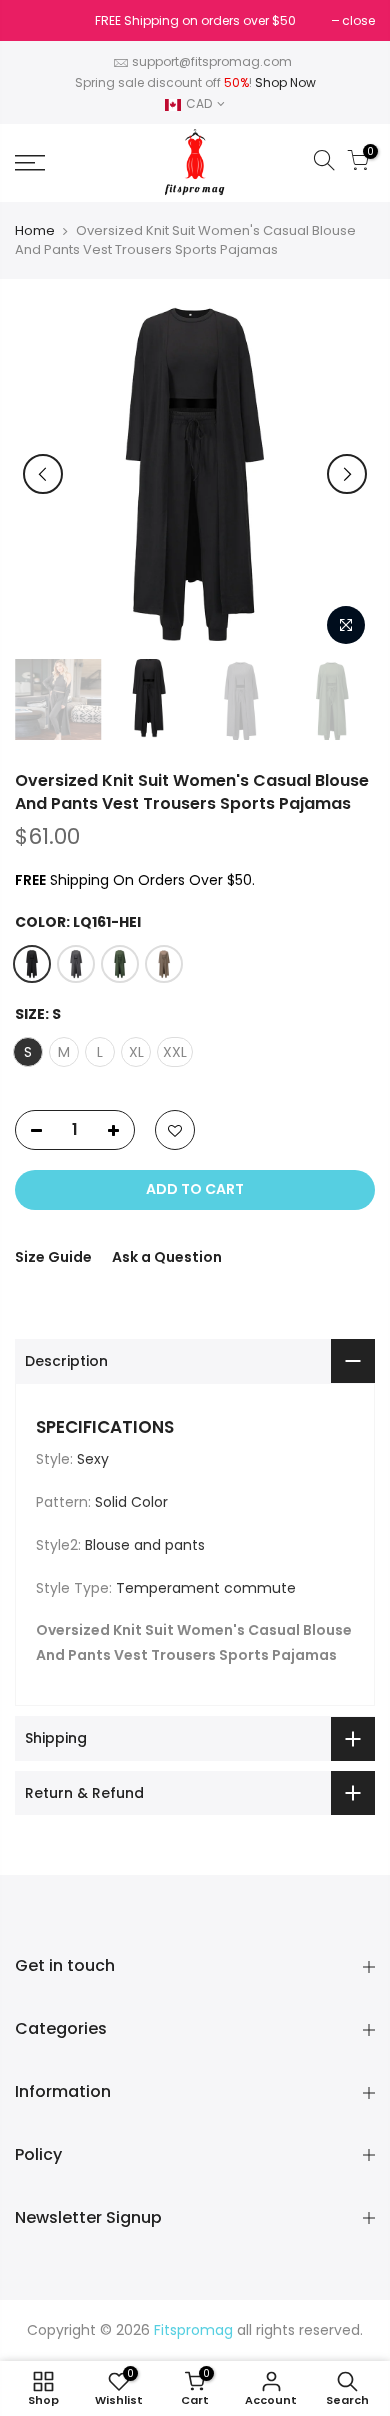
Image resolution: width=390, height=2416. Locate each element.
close (41, 20)
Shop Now (285, 82)
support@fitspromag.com (212, 61)
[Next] (347, 474)
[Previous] (43, 474)
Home (35, 231)
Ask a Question (167, 1257)
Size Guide (53, 1257)
